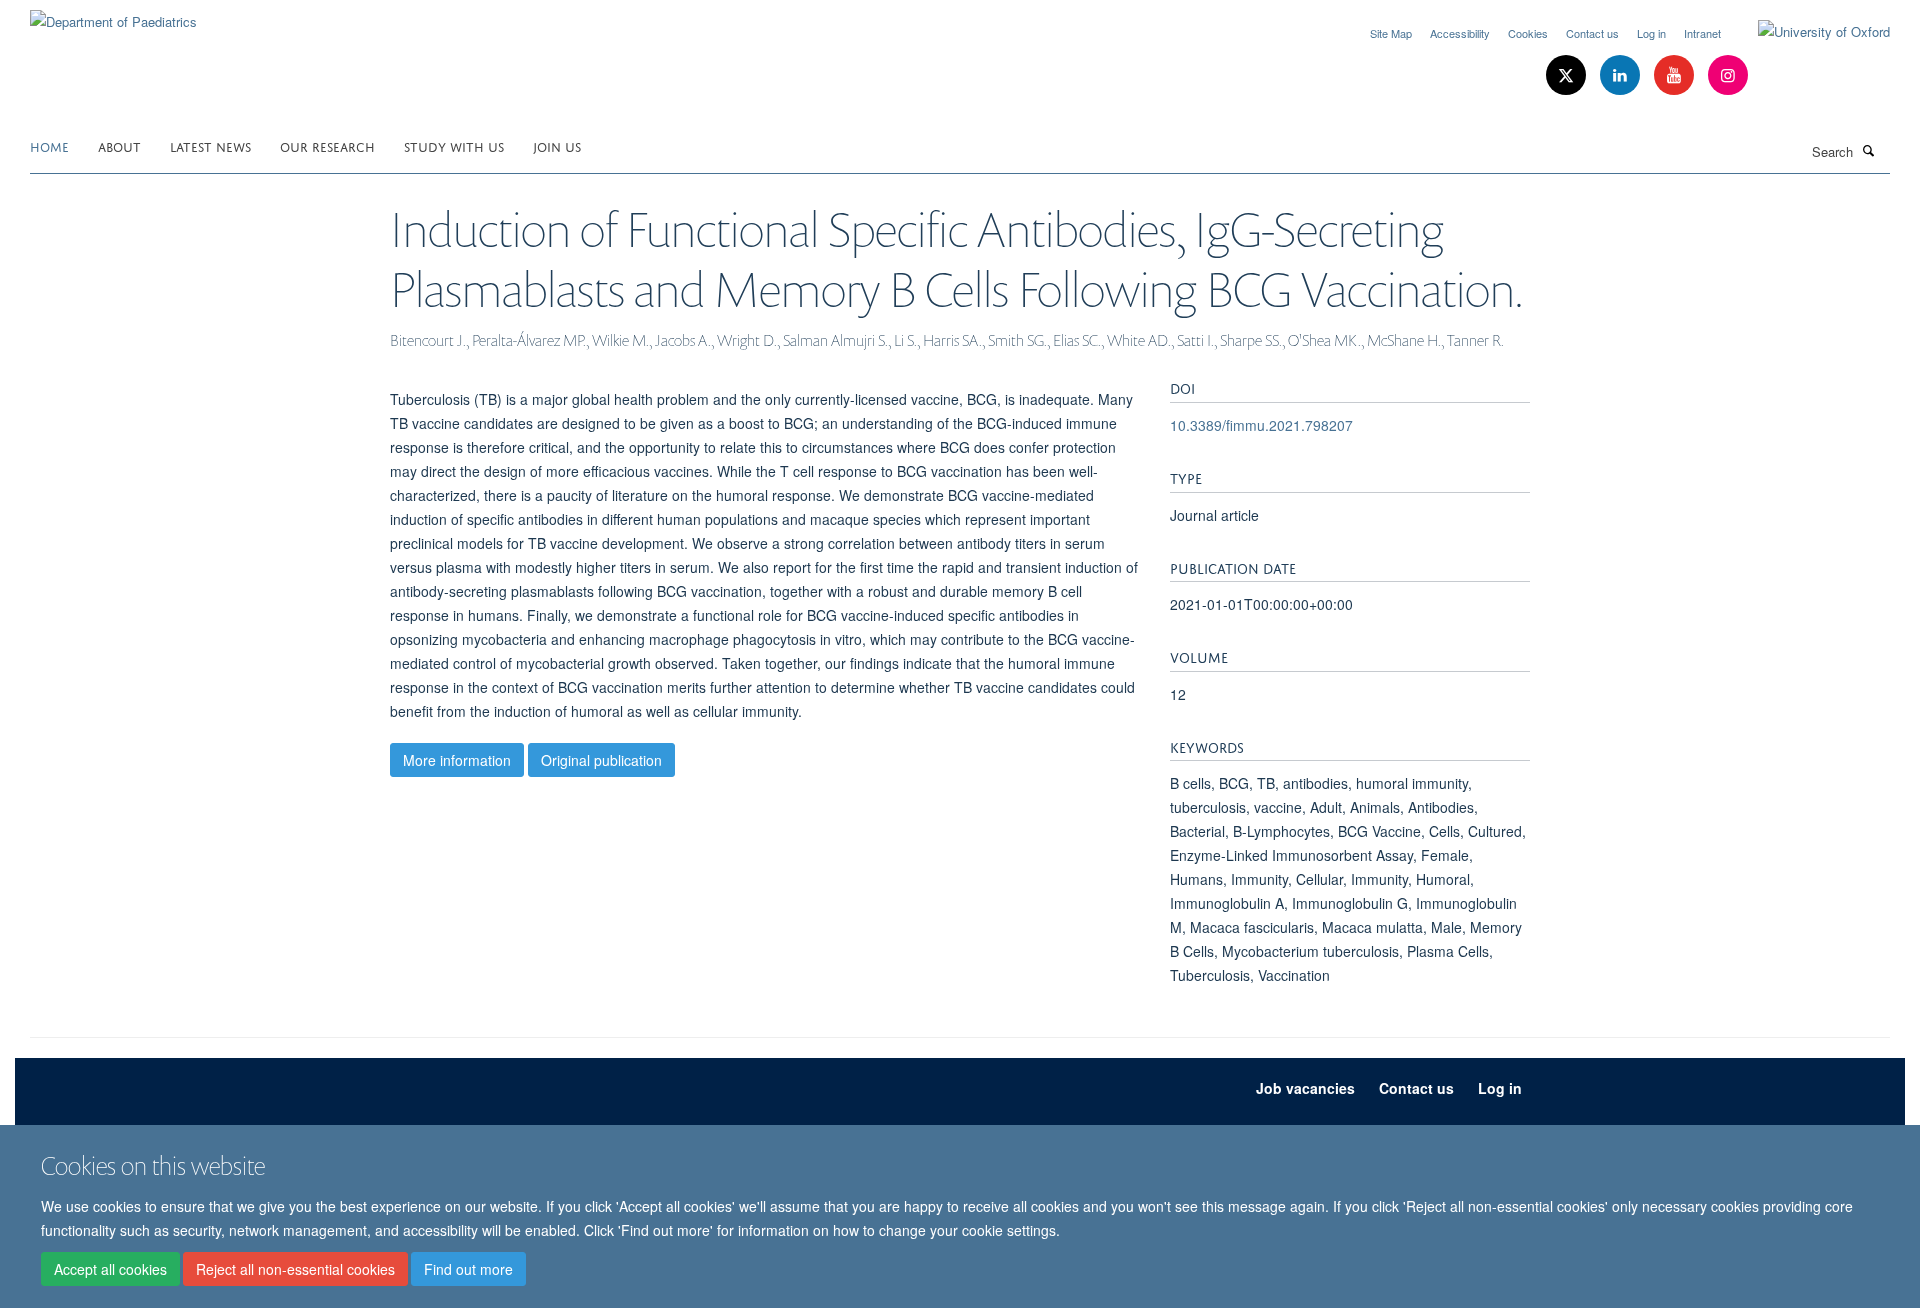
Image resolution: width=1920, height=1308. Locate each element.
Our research (327, 145)
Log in (1651, 33)
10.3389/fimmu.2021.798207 (1261, 425)
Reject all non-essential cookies (295, 1269)
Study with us (454, 145)
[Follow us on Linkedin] (1622, 75)
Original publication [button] (601, 760)
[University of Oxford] (1809, 32)
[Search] (1869, 150)
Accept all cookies (110, 1269)
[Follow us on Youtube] (1676, 75)
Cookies (1528, 33)
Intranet (1702, 33)
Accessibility (1460, 33)
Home (49, 145)
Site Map (1391, 33)
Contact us (1592, 33)
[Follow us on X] (1568, 75)
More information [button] (457, 760)
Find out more (468, 1269)
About (119, 145)
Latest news (210, 145)
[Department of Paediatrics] (113, 14)
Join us (557, 145)
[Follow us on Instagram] (1728, 75)
